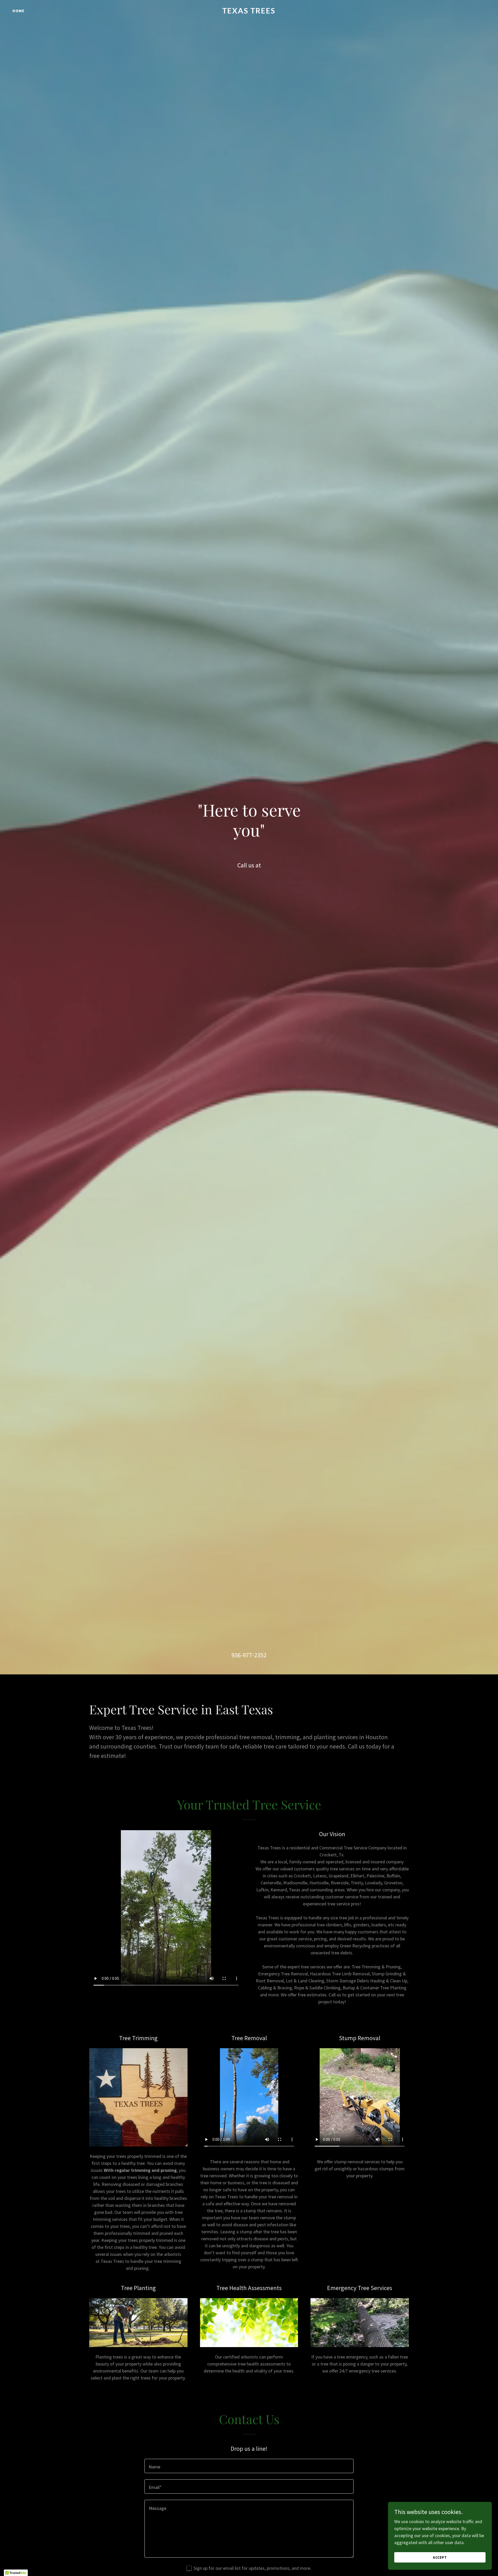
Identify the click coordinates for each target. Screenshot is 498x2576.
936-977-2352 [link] (249, 1655)
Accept (440, 2557)
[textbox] (249, 2466)
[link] (249, 12)
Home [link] (19, 11)
